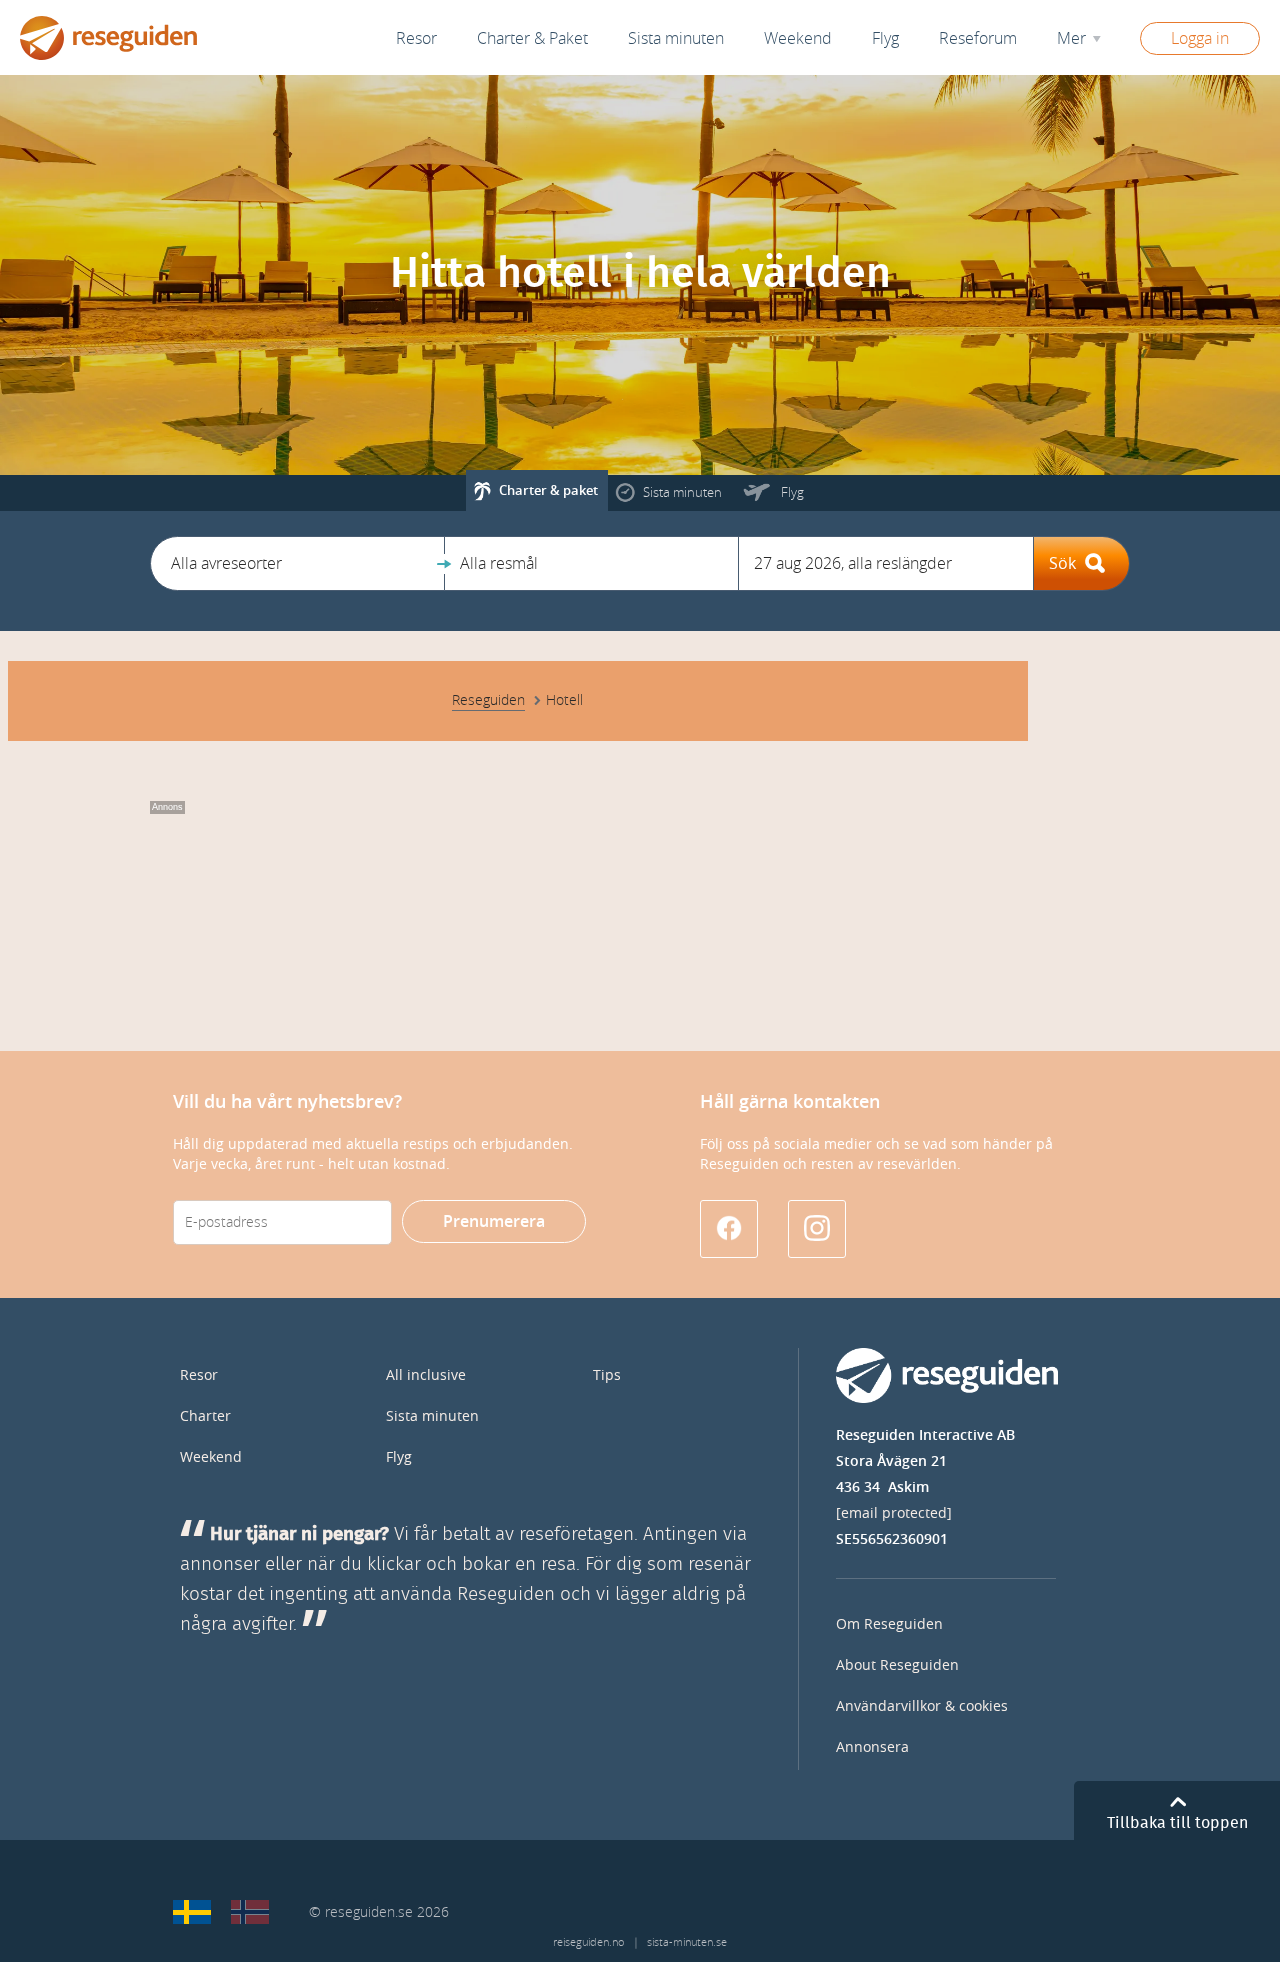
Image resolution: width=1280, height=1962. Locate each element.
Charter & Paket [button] (532, 38)
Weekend (798, 38)
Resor (416, 38)
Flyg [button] (885, 38)
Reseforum (978, 38)
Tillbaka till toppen (1177, 1823)
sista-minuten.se (687, 1942)
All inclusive (426, 1375)
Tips (607, 1375)
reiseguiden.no (588, 1942)
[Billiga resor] (192, 1912)
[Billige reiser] (250, 1912)
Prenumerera (494, 1221)
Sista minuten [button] (676, 38)
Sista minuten (432, 1416)
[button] (297, 563)
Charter (205, 1416)
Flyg (399, 1457)
